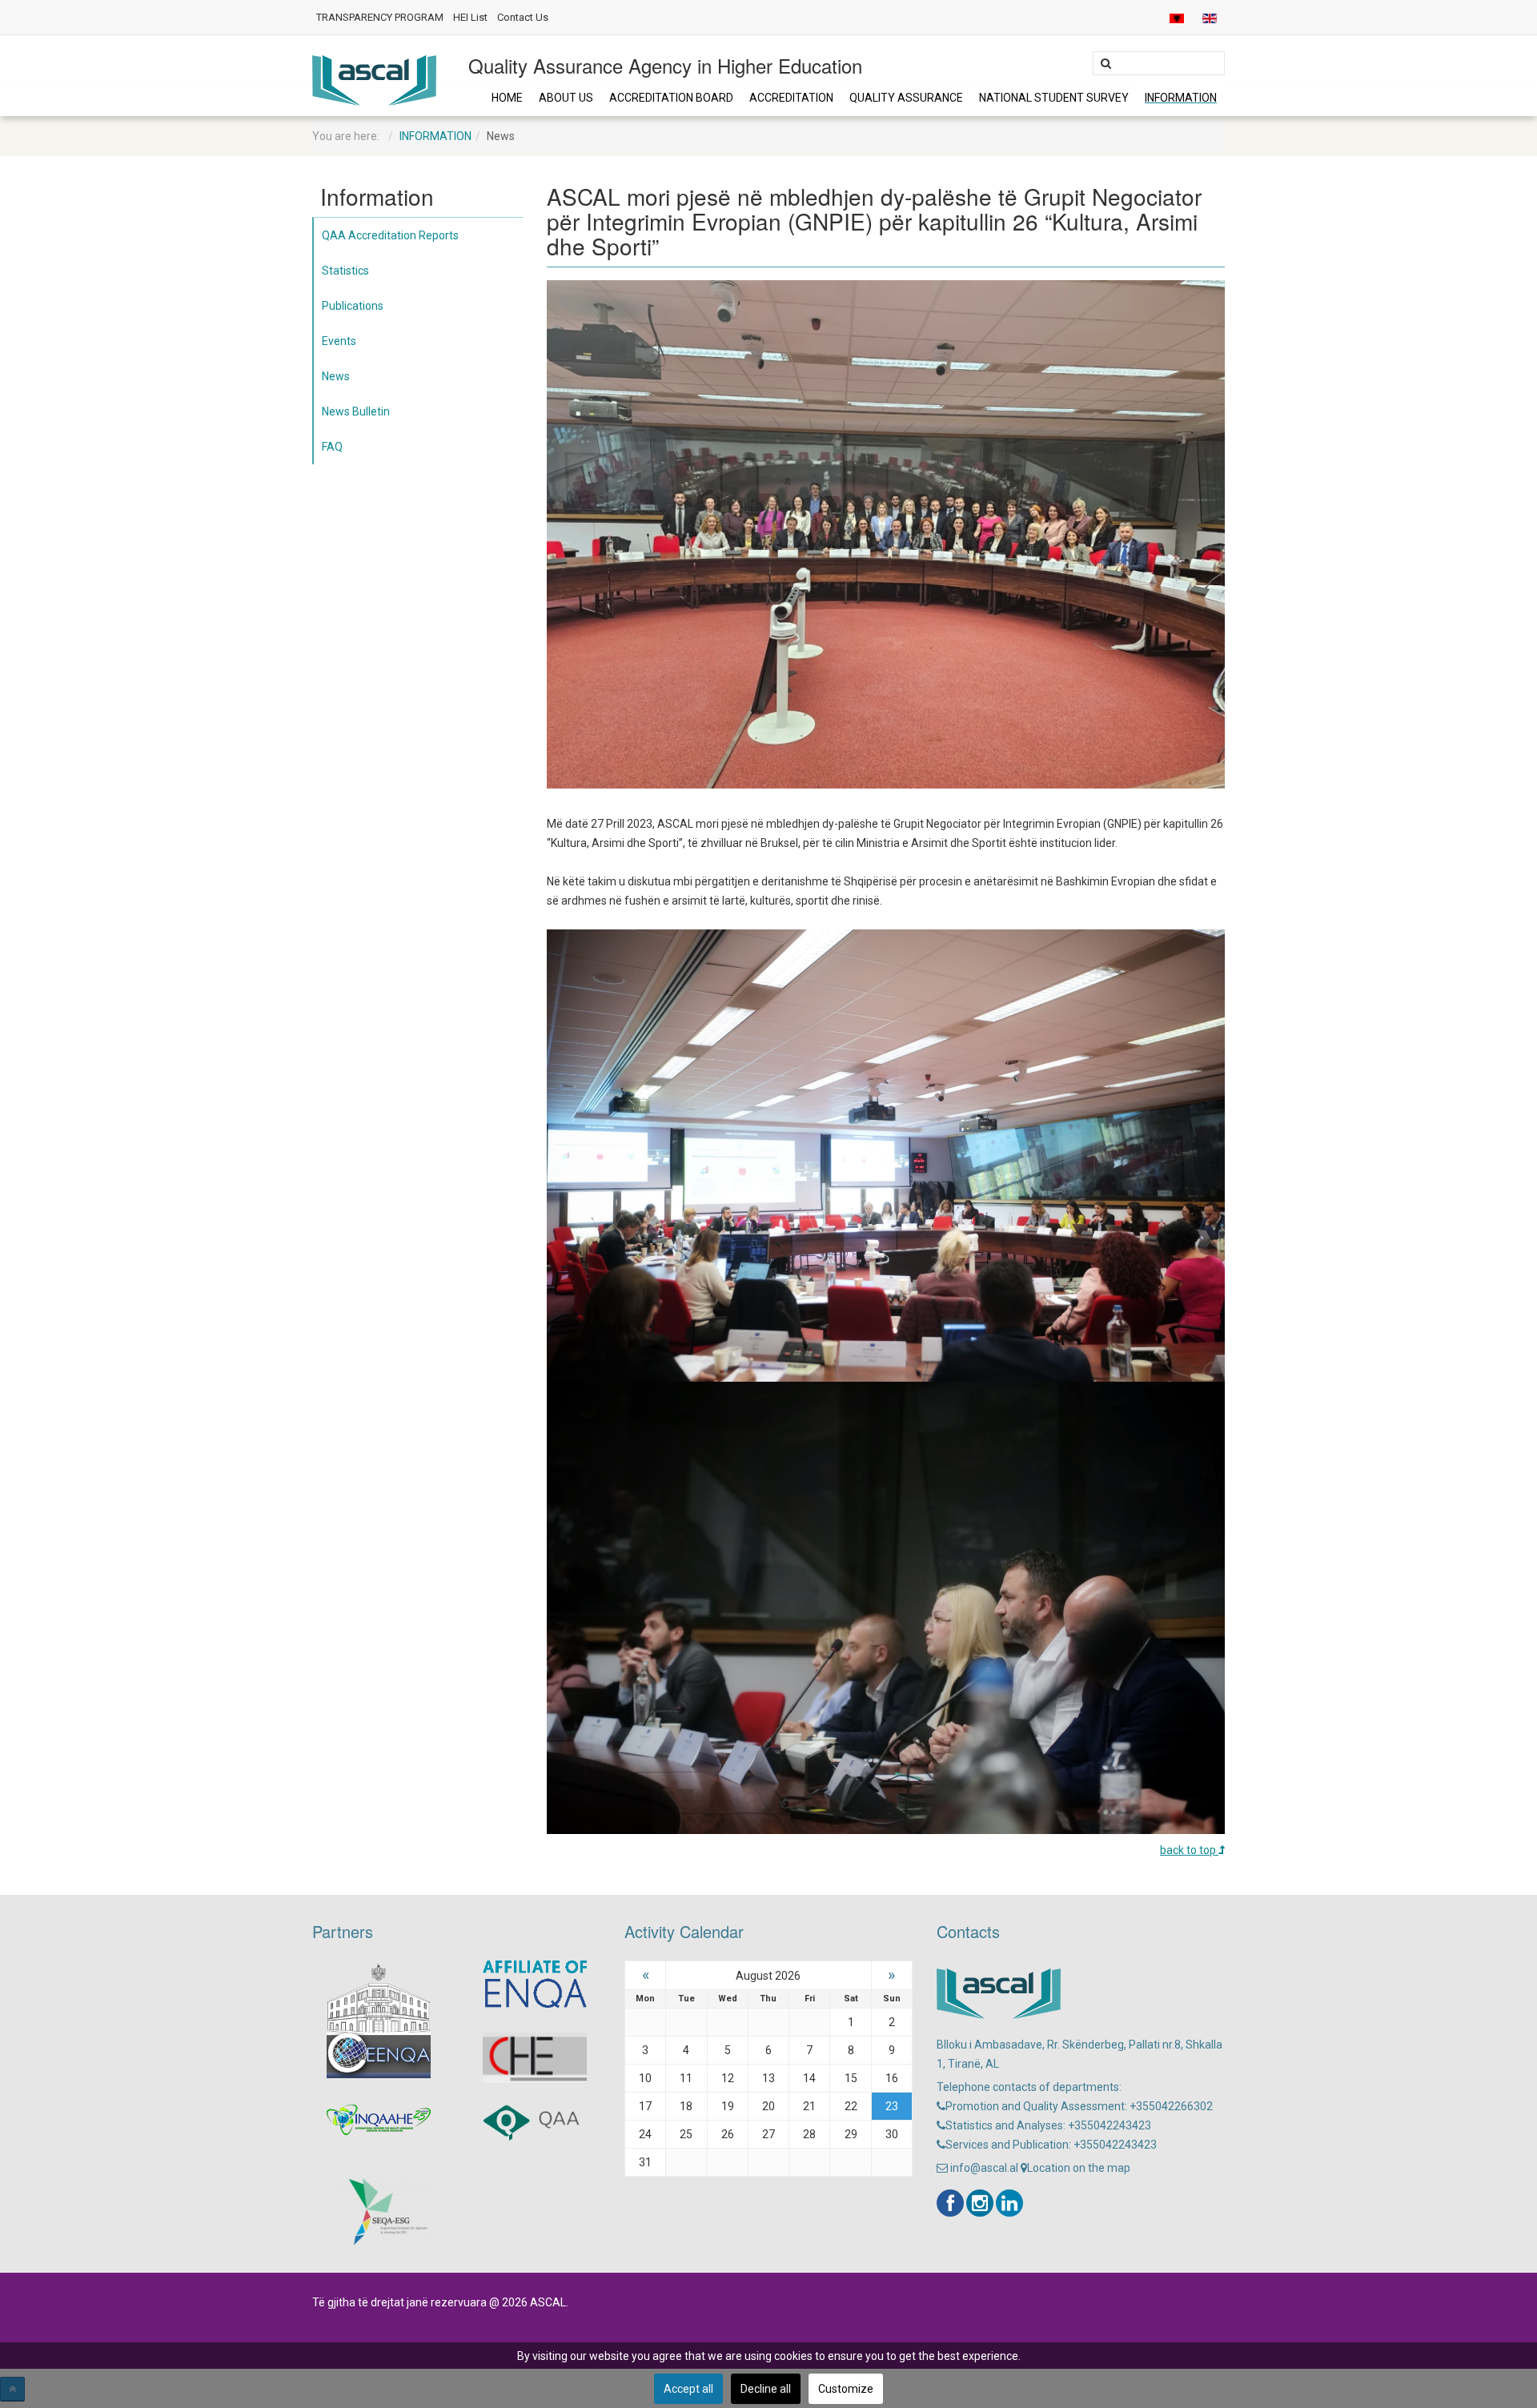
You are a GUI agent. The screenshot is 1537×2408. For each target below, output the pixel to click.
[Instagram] (980, 2203)
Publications (353, 306)
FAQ (332, 447)
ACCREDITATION (791, 98)
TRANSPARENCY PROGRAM (380, 17)
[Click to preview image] (886, 533)
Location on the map (1079, 2168)
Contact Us (523, 17)
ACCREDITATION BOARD (671, 98)
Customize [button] (846, 2389)
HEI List (470, 17)
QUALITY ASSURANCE (906, 98)
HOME (507, 98)
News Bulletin (356, 411)
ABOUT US (566, 98)
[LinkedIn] (1009, 2203)
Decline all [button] (766, 2389)
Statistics (345, 271)
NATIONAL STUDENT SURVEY (1054, 98)
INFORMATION (1181, 98)
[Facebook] (950, 2203)
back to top (1189, 1850)
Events (339, 341)
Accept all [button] (688, 2389)
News (336, 376)
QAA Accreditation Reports (390, 235)
